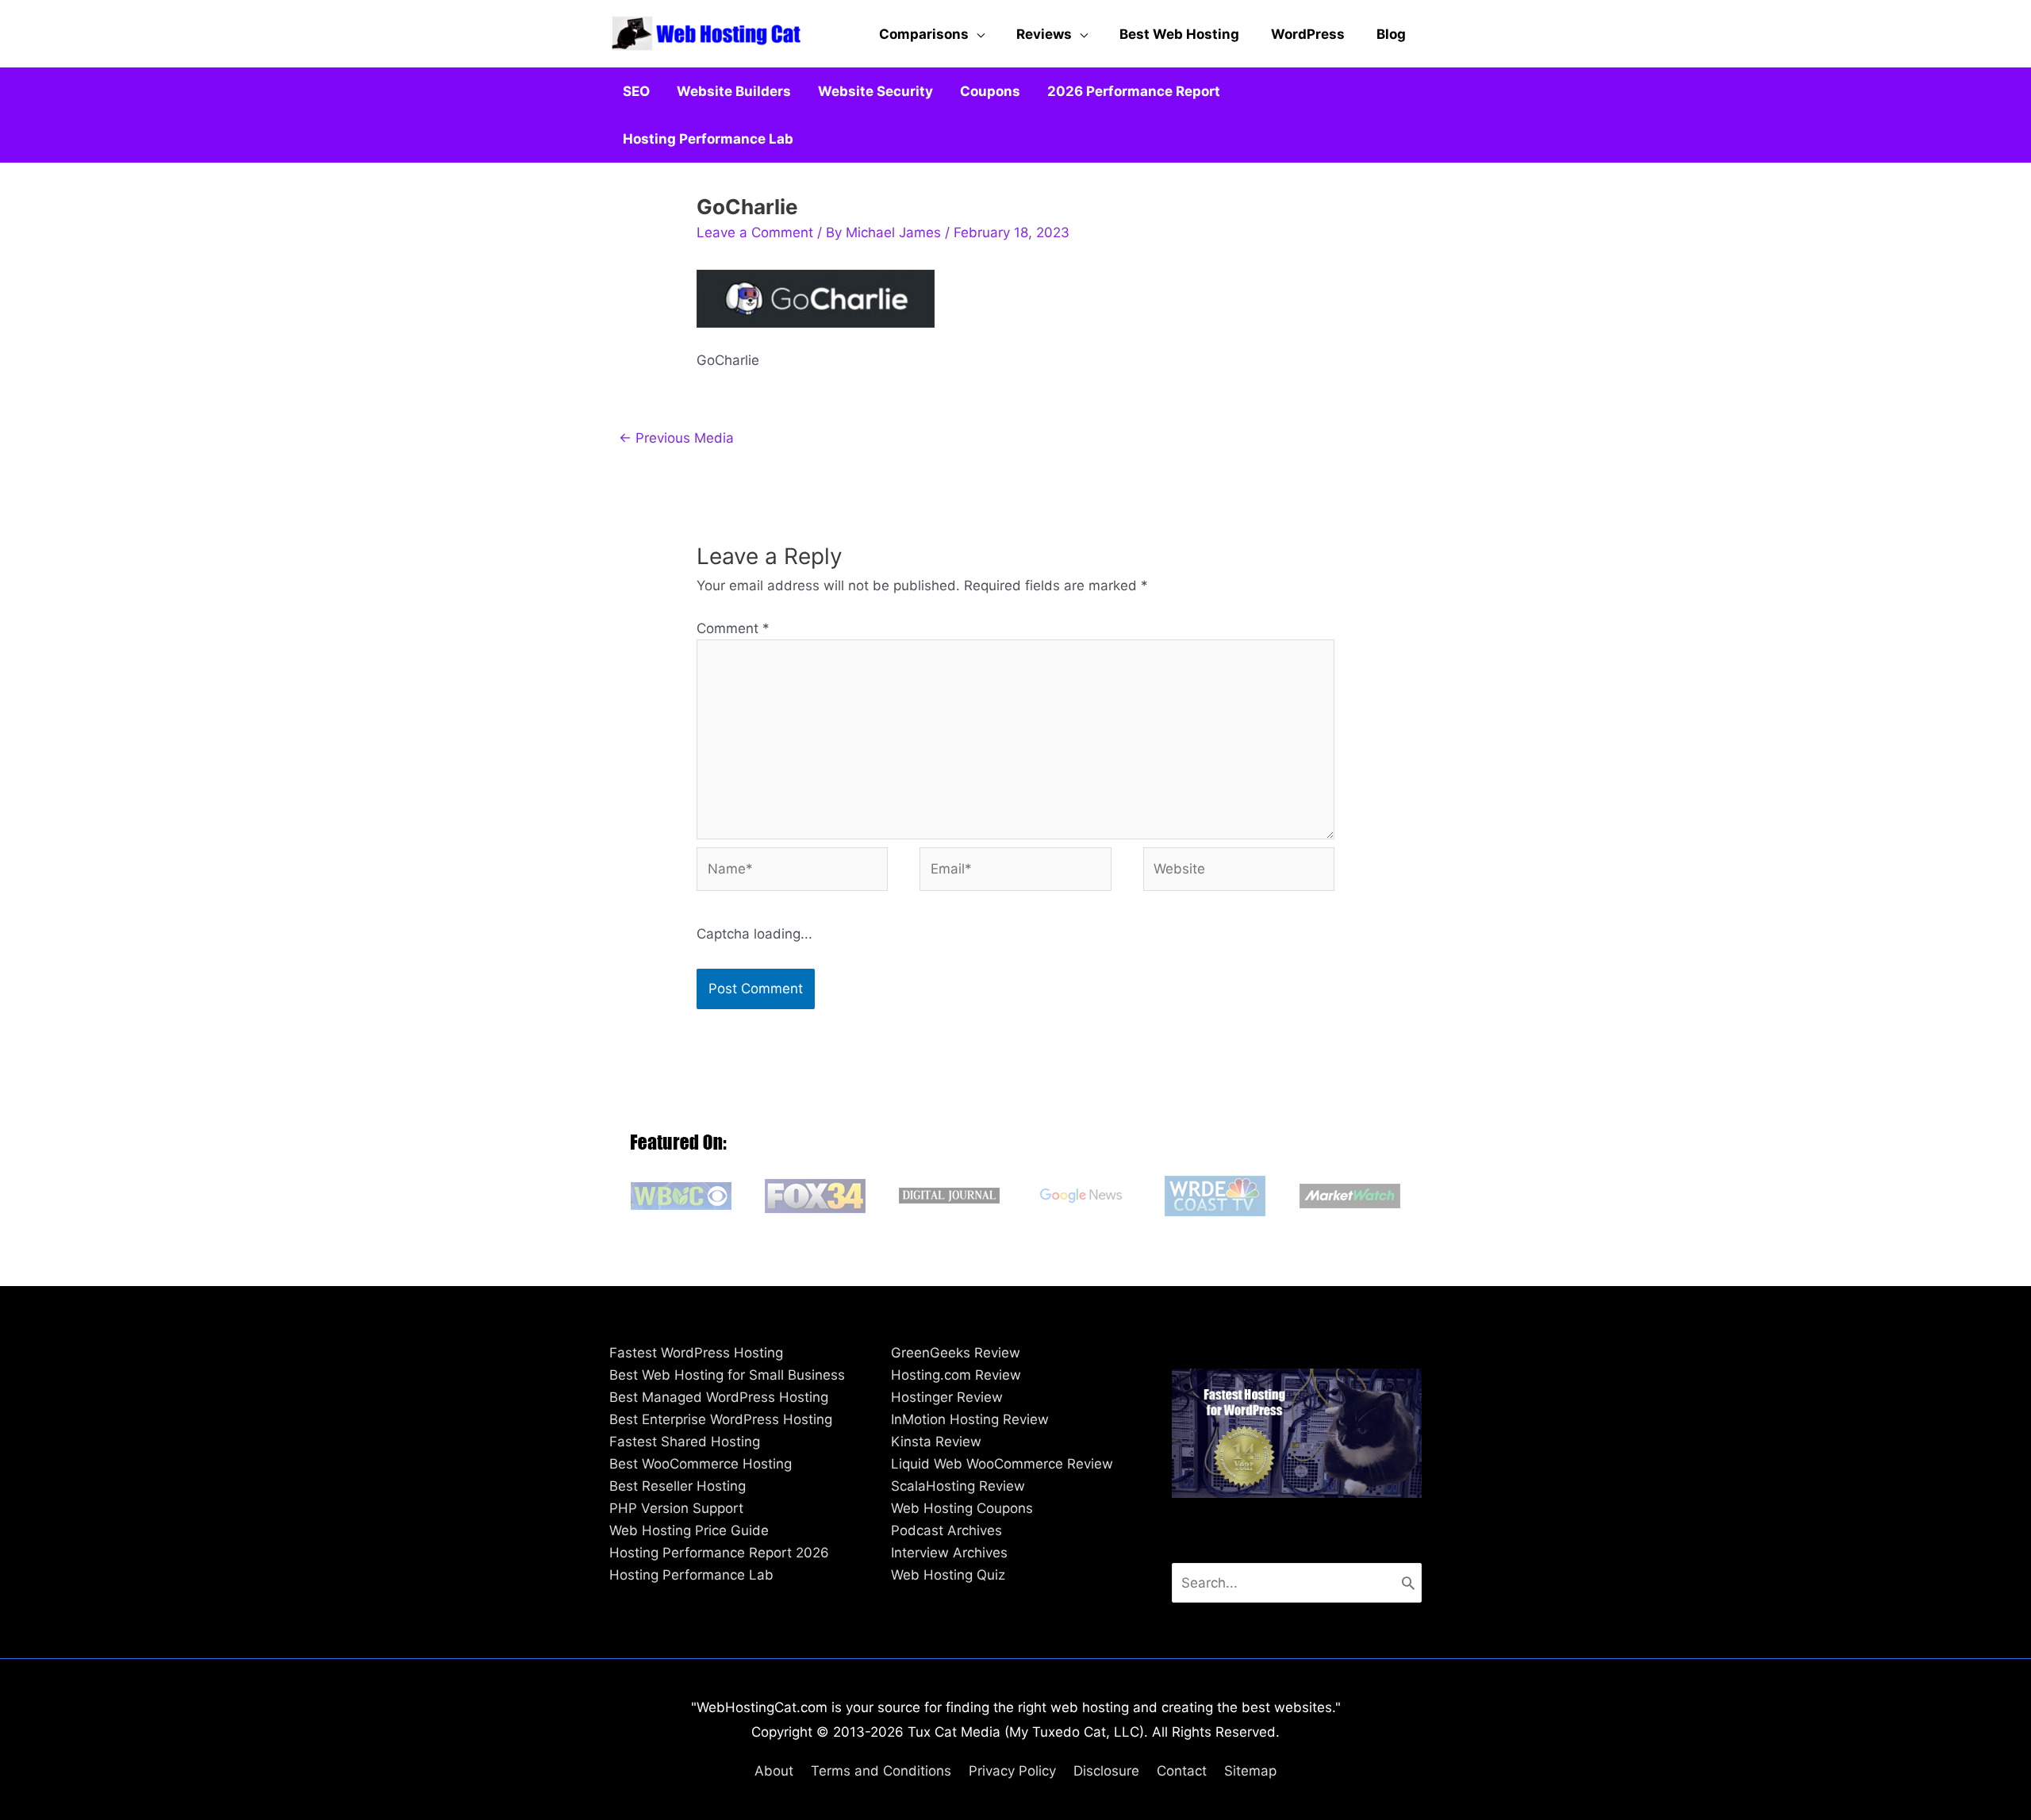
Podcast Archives (946, 1530)
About (774, 1771)
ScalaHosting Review (958, 1486)
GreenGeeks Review (956, 1353)
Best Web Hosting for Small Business (727, 1375)
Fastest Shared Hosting (685, 1442)
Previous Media (676, 438)
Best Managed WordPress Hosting (719, 1397)
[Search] (1408, 1583)
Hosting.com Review (956, 1375)
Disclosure (1106, 1771)
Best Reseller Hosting (678, 1486)
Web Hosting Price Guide (689, 1530)
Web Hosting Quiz (948, 1575)
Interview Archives (949, 1553)
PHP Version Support (676, 1508)
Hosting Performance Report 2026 (719, 1553)
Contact (1182, 1771)
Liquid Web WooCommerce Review (1002, 1464)
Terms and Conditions (881, 1771)
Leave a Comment (755, 232)
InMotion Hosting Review (970, 1419)
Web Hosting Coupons (962, 1508)
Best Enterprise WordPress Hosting (721, 1419)
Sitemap (1250, 1771)
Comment (733, 628)
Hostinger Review (947, 1397)
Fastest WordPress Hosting (696, 1353)
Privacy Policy (1012, 1771)
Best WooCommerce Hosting (701, 1464)
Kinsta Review (936, 1442)
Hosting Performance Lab (691, 1575)
